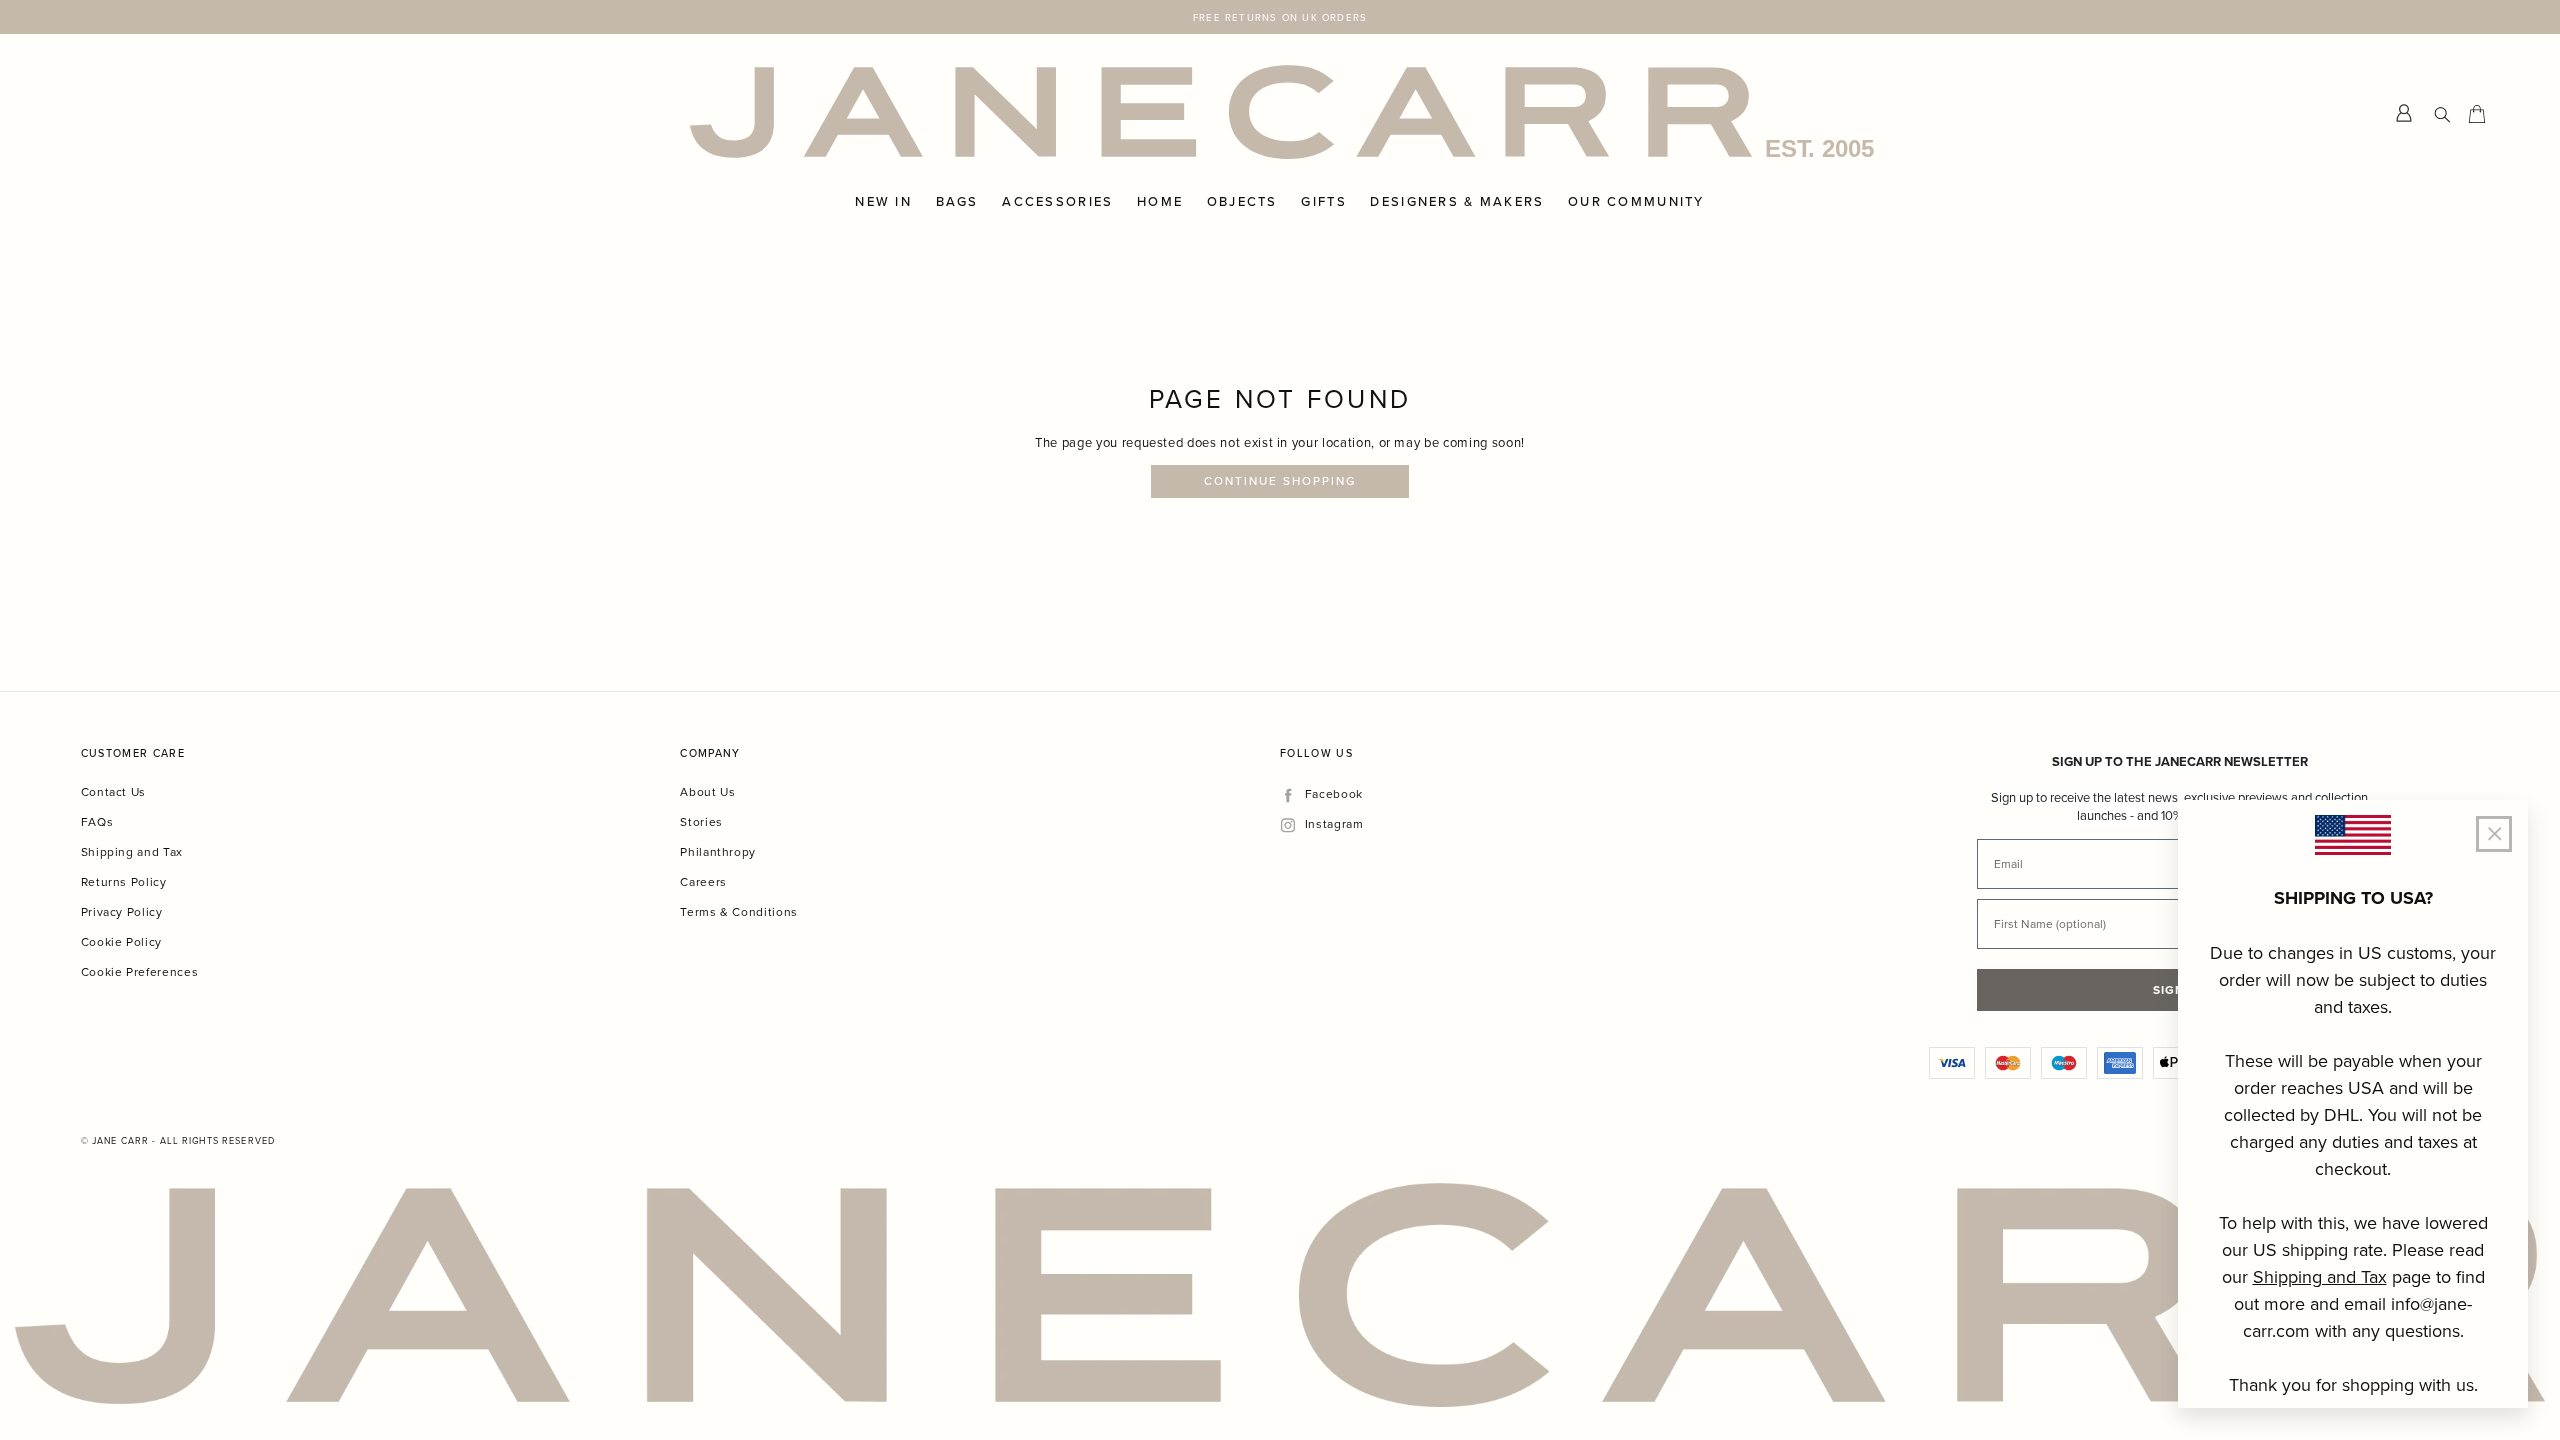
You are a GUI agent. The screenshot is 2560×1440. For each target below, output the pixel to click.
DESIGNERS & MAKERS (1457, 202)
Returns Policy (124, 881)
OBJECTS (1242, 202)
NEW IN (883, 202)
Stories (701, 821)
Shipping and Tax (132, 851)
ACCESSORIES (1057, 202)
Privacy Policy (122, 911)
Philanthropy (718, 851)
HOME (1160, 202)
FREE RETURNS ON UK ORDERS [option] (1280, 17)
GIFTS (1323, 202)
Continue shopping (1280, 481)
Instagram (1334, 824)
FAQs (97, 821)
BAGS (957, 202)
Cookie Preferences (140, 971)
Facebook (1333, 794)
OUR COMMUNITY (1636, 202)
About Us (707, 791)
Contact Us (114, 791)
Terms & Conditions (739, 911)
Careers (703, 881)
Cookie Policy (121, 941)
